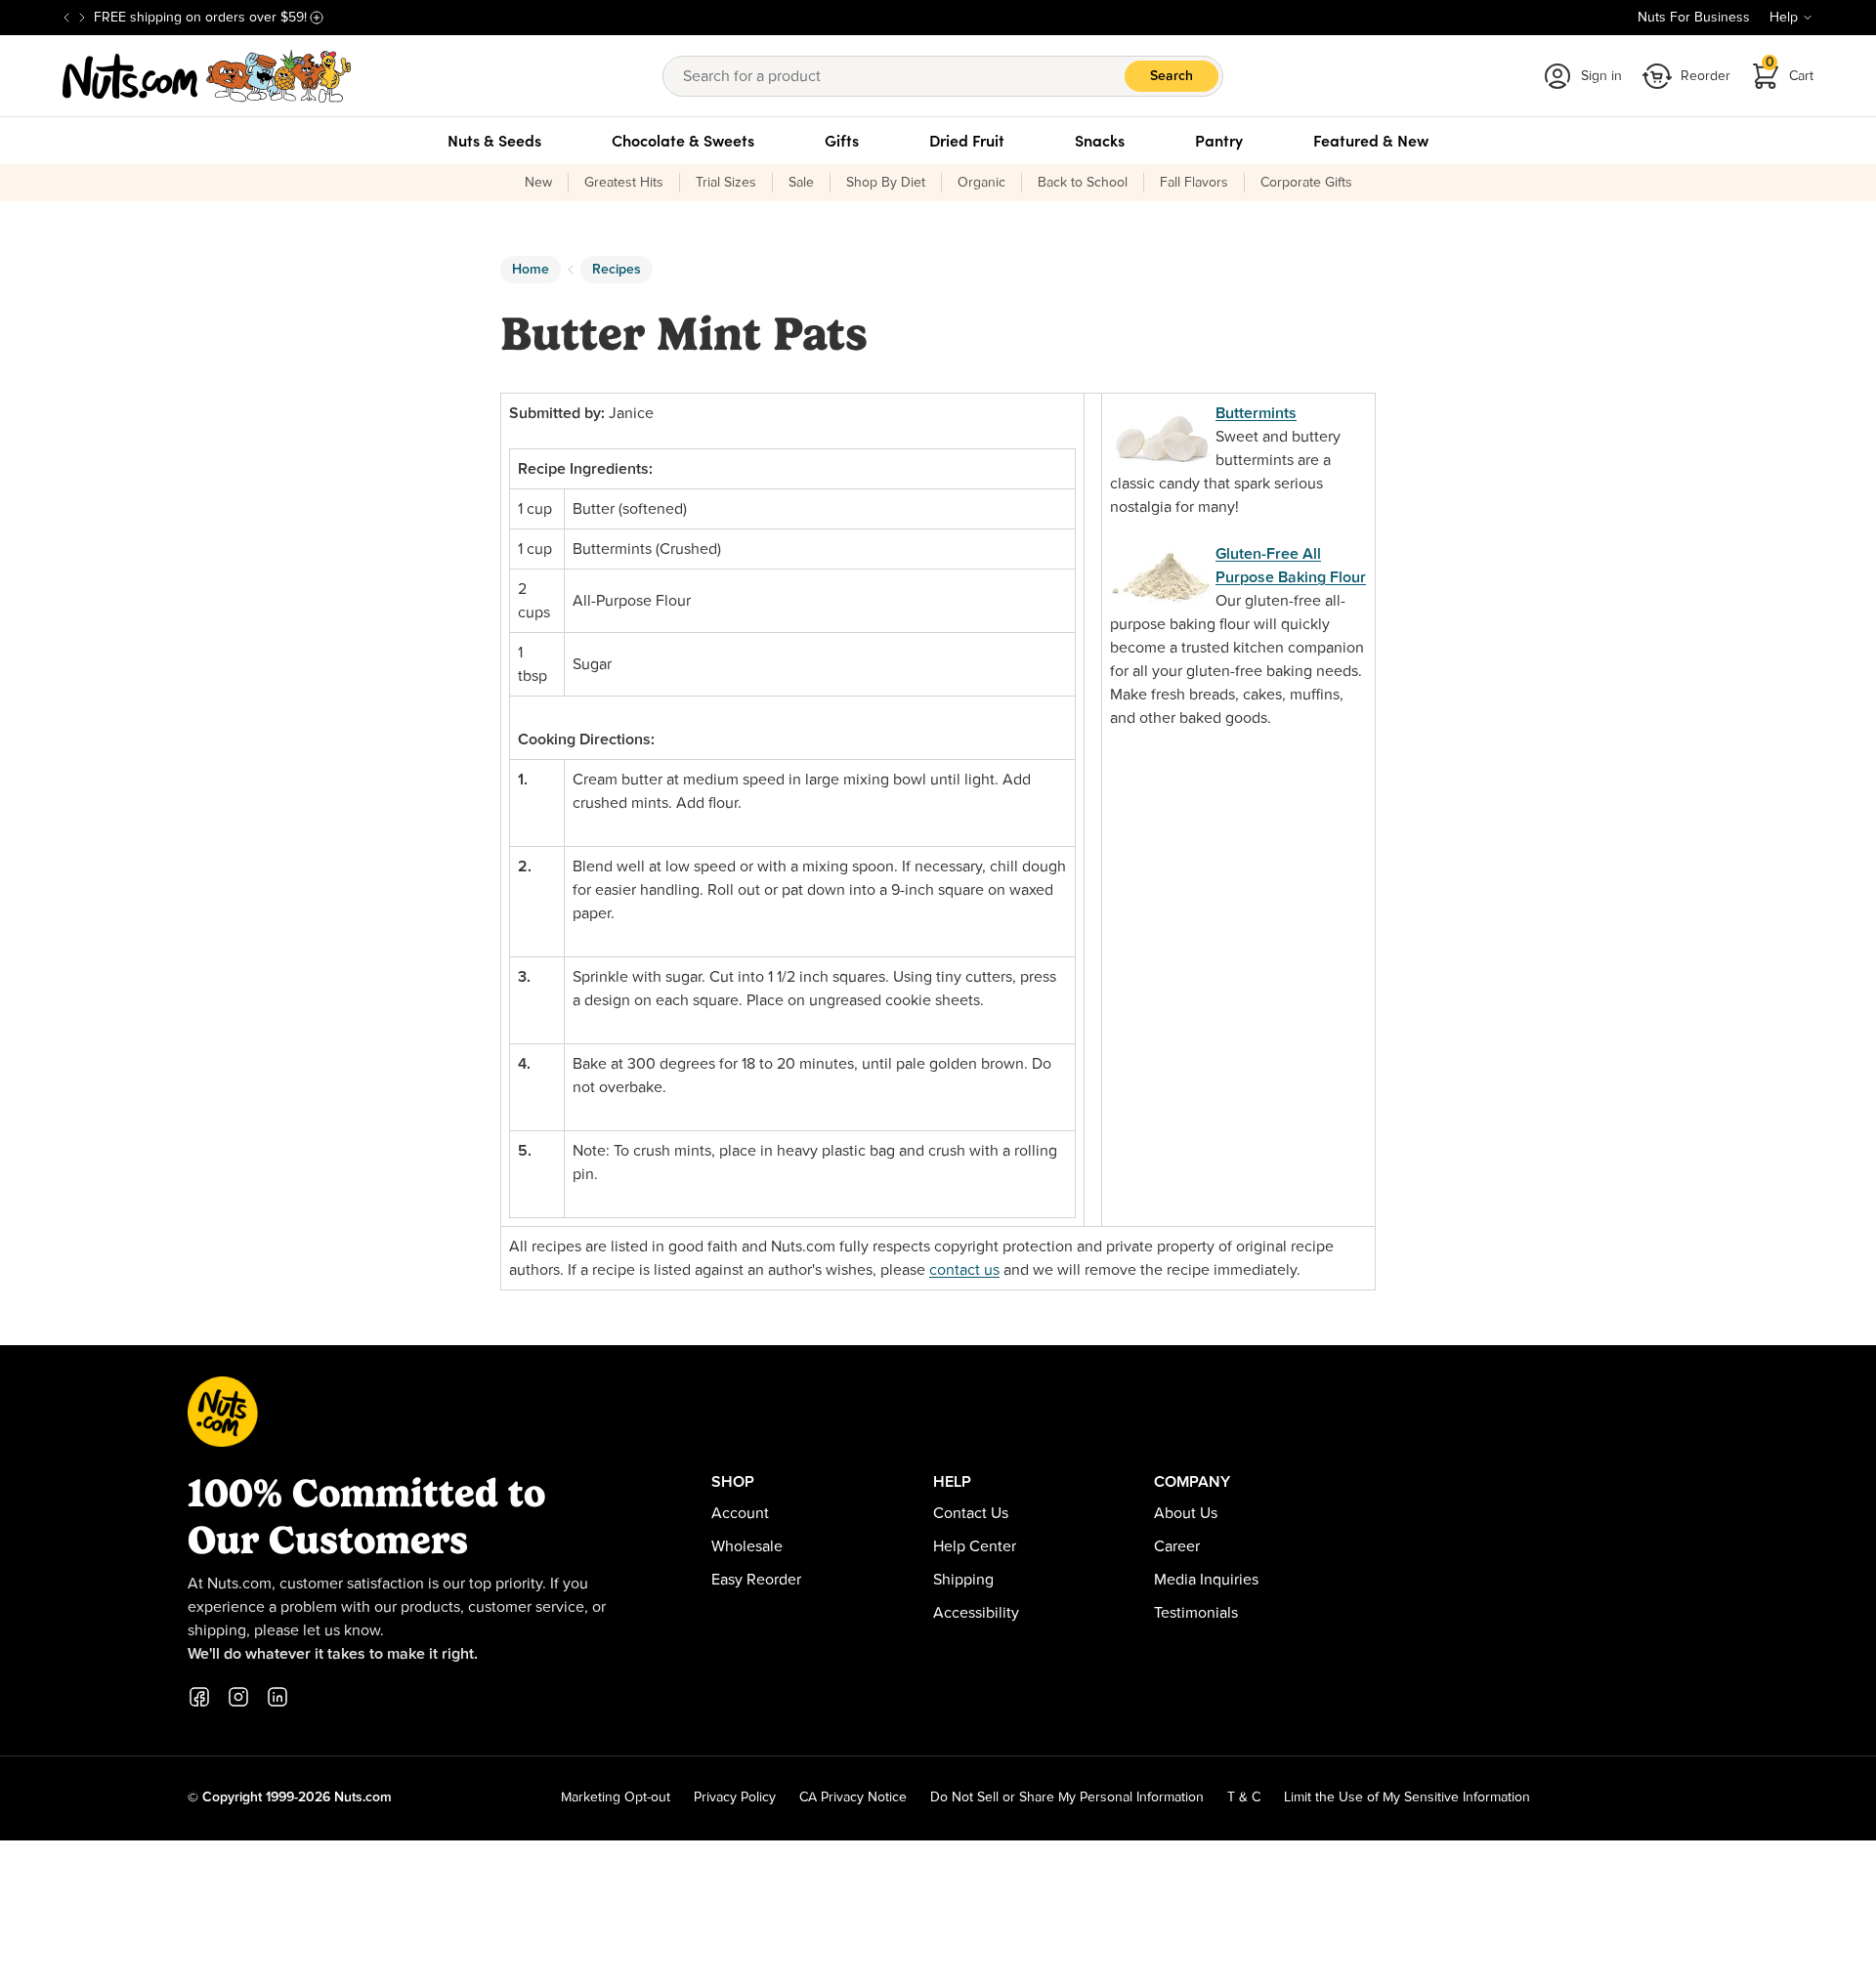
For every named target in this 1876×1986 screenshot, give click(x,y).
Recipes (617, 270)
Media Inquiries (1206, 1580)
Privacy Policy (735, 1797)
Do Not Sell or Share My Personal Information (1067, 1797)
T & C (1244, 1797)
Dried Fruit (967, 141)
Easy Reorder (756, 1580)
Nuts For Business (1694, 18)
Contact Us (971, 1513)
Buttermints (1256, 413)
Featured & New (1371, 141)
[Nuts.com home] (207, 76)
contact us (964, 1270)
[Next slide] (82, 18)
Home (531, 270)
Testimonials (1196, 1613)
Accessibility (976, 1613)
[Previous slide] (66, 18)
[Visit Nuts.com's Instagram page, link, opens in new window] (238, 1697)
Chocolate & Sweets (683, 141)
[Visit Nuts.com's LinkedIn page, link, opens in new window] (277, 1697)
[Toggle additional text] (317, 18)
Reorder (1705, 76)
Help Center (975, 1546)
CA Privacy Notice (853, 1797)
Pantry (1219, 141)
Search (1172, 76)
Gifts (842, 141)
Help (1784, 18)
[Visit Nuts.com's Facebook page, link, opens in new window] (199, 1697)
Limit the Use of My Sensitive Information (1407, 1797)
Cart (1790, 70)
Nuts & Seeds (494, 141)
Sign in (1601, 76)
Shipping (963, 1580)
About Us (1186, 1513)
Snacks (1100, 141)
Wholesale (747, 1546)
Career (1177, 1546)
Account (740, 1513)
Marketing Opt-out (616, 1797)
